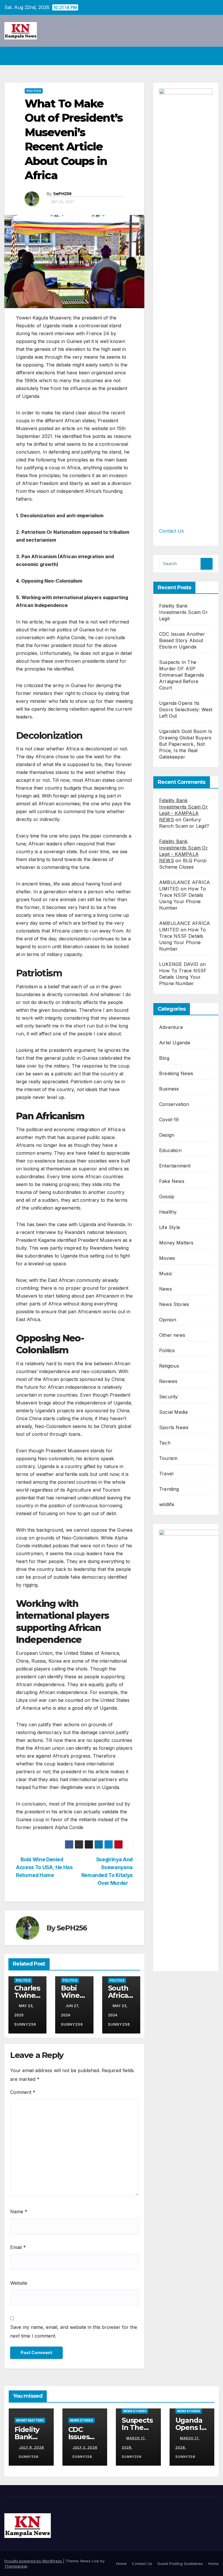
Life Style (170, 1227)
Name (19, 2212)
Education (170, 1150)
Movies (167, 1258)
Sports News (174, 1427)
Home (121, 2564)
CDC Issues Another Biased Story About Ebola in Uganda (182, 640)
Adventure (171, 1027)
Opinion (168, 1320)
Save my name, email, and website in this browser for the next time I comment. (74, 2331)
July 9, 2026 (32, 2447)
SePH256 (62, 194)
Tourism (168, 1458)
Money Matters (176, 1243)
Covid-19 (169, 1120)
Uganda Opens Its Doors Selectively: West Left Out (186, 709)
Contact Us (171, 531)
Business (169, 1089)
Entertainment (175, 1166)
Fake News (172, 1181)
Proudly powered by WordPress (34, 2561)
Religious (169, 1366)
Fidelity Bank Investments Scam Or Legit (184, 612)
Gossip (167, 1197)
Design (167, 1135)
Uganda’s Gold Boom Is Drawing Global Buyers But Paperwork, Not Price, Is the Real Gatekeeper (186, 744)
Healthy (168, 1212)
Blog (164, 1058)
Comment (23, 2092)
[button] (202, 56)
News (166, 1289)
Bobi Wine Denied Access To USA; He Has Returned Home (44, 1867)
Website (19, 2283)
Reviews (168, 1381)
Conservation (174, 1104)
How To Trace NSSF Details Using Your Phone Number (183, 977)
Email (18, 2247)
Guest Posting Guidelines (180, 2564)
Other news (172, 1335)
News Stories (174, 1304)
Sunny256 (29, 2457)
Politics (34, 91)
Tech (165, 1443)
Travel (166, 1474)
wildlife (167, 1504)
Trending (169, 1489)
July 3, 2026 (85, 2447)
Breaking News (176, 1073)
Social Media (173, 1412)
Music (166, 1273)
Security (169, 1397)
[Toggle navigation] (213, 56)
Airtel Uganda (175, 1043)
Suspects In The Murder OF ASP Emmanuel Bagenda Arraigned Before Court (181, 675)
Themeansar (16, 2566)
